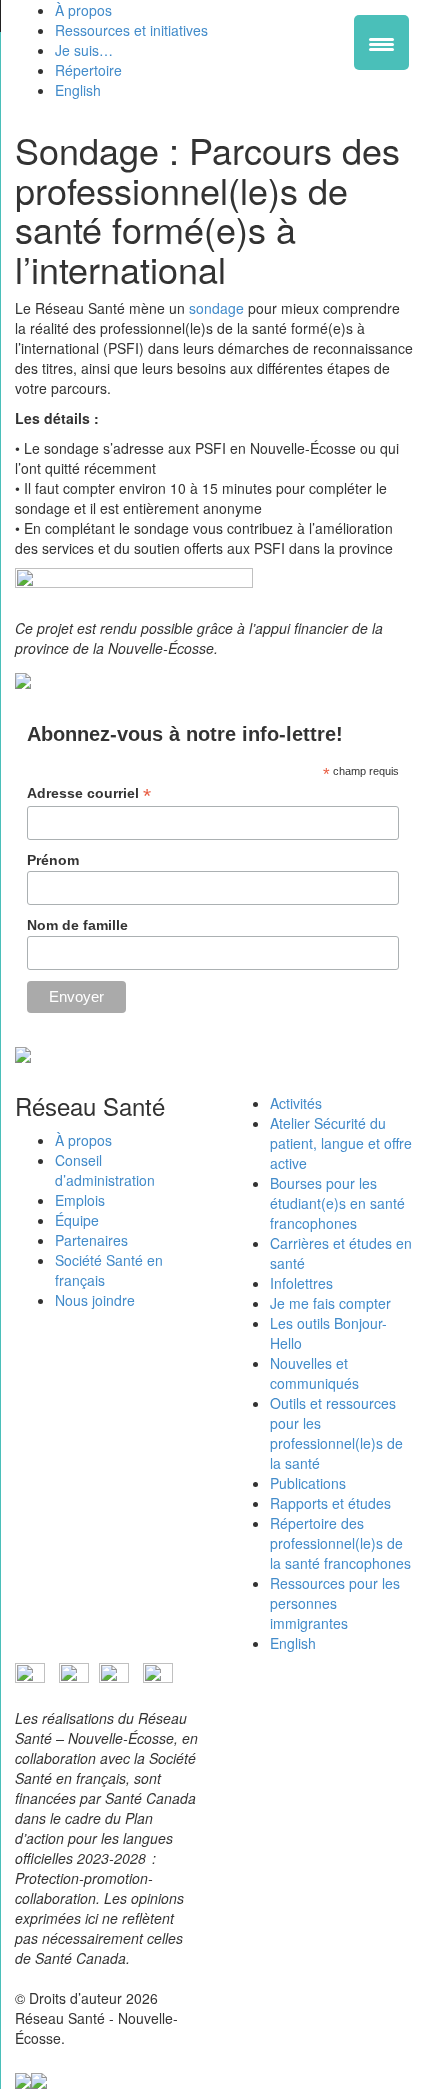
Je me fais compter (330, 1303)
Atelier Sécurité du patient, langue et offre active (341, 1143)
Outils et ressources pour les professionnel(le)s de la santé (336, 1433)
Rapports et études (330, 1503)
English (293, 1643)
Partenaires (91, 1240)
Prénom (53, 860)
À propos (83, 1140)
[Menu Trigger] (381, 42)
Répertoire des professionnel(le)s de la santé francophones (340, 1543)
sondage (216, 308)
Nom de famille (77, 925)
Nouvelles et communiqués (314, 1373)
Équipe (77, 1220)
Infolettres (301, 1283)
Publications (308, 1483)
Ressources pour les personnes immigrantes (335, 1603)
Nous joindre (95, 1300)
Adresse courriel (89, 793)
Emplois (80, 1200)
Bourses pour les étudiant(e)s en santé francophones (337, 1203)
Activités (296, 1103)
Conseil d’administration (105, 1170)
